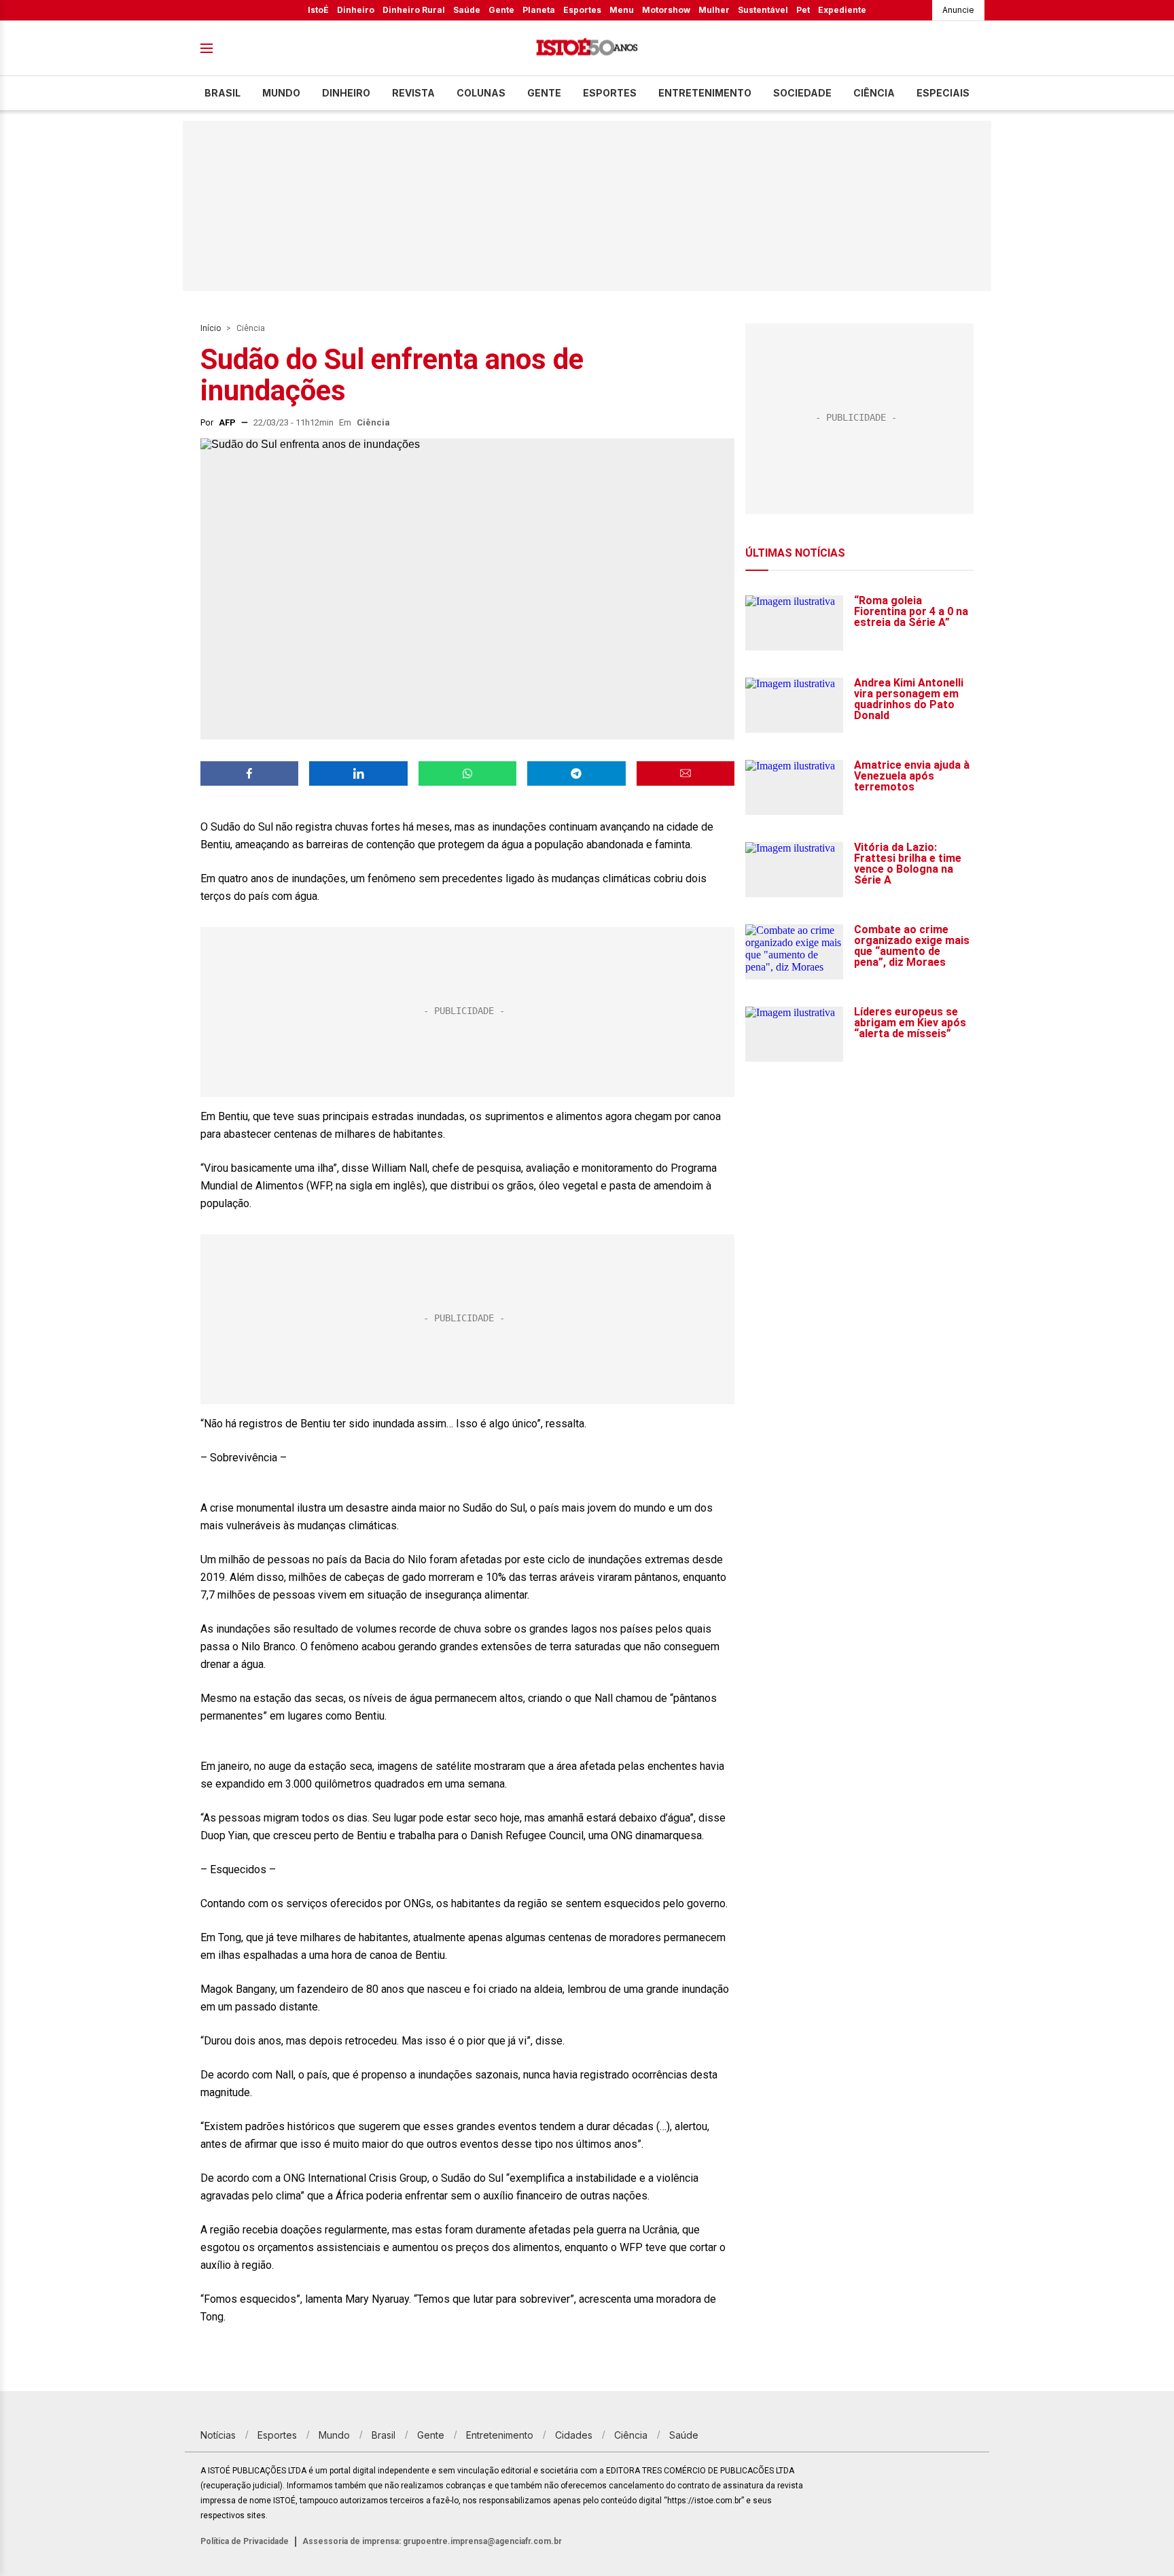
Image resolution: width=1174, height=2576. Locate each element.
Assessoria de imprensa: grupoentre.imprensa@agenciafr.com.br (432, 2541)
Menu (622, 10)
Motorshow (666, 10)
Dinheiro (356, 10)
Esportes (582, 10)
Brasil (223, 93)
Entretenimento (705, 93)
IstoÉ (318, 10)
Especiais (943, 93)
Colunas (481, 93)
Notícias (218, 2435)
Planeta (539, 10)
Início (211, 328)
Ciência (874, 93)
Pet (803, 10)
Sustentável (763, 10)
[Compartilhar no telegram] (576, 773)
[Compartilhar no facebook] (249, 773)
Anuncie (958, 10)
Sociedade (802, 93)
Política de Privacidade (245, 2541)
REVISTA (413, 93)
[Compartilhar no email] (686, 773)
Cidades (574, 2435)
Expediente (842, 10)
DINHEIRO (346, 93)
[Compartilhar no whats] (467, 773)
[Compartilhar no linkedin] (358, 773)
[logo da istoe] (587, 49)
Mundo (281, 93)
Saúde (467, 10)
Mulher (714, 10)
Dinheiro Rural (414, 10)
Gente (501, 10)
